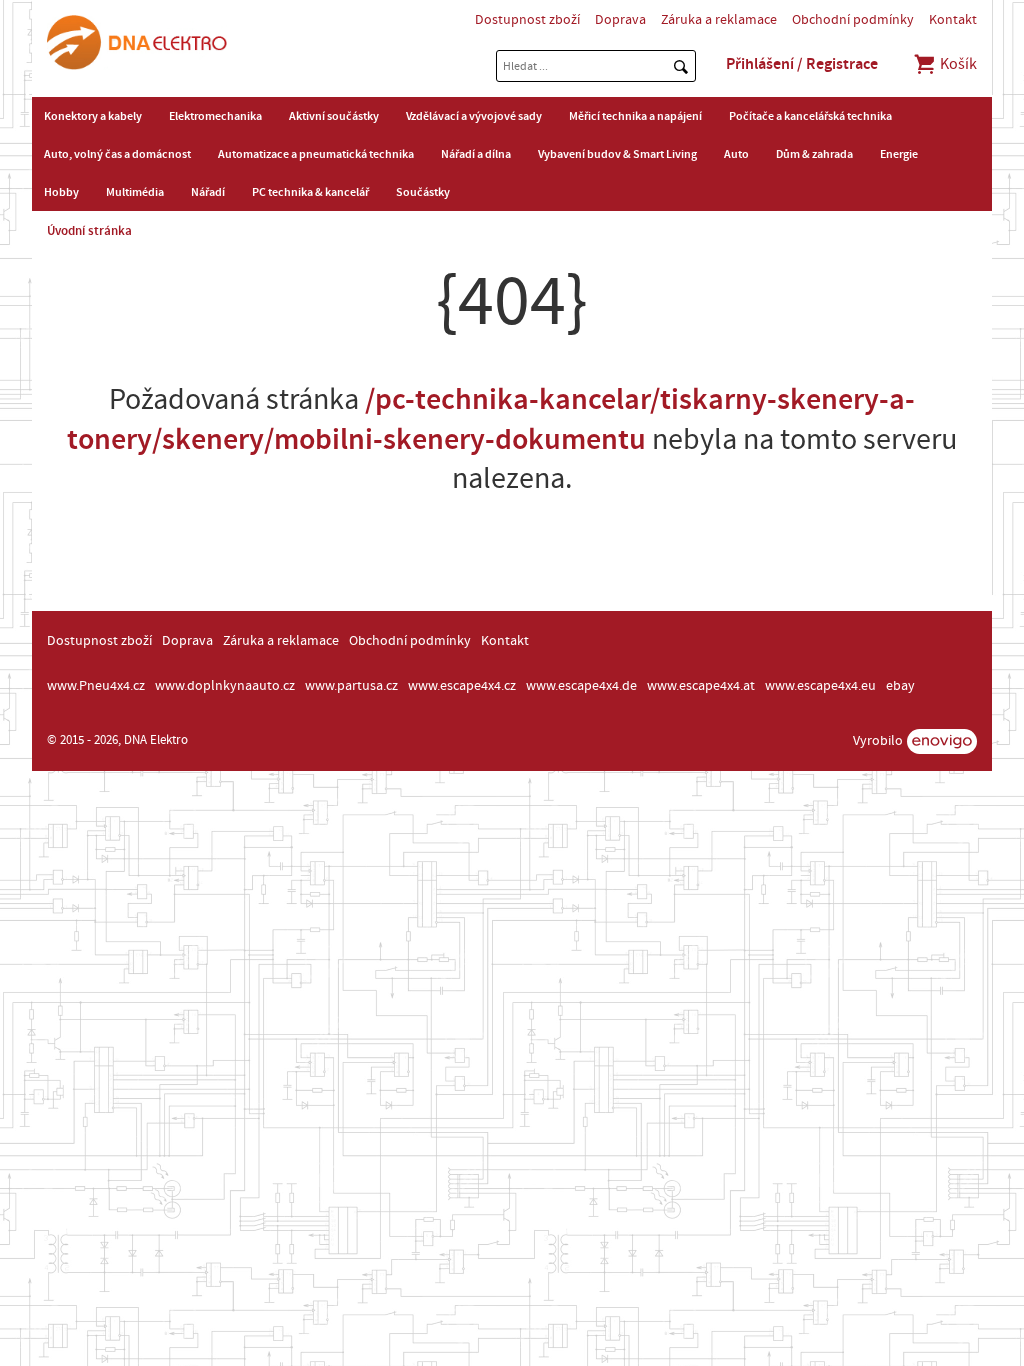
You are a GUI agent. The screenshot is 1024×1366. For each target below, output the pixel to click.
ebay (900, 686)
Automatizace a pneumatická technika (316, 154)
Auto (736, 154)
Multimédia (135, 192)
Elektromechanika (215, 116)
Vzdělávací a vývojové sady (474, 116)
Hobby (61, 192)
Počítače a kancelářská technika (810, 116)
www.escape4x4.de (581, 686)
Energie (899, 154)
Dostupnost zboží (527, 20)
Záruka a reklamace (719, 20)
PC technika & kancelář (310, 192)
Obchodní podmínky (853, 20)
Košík (957, 64)
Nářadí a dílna (476, 154)
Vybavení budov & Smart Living (617, 154)
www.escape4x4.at (701, 686)
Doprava (620, 20)
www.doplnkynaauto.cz (225, 686)
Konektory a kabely (93, 116)
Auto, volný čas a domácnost (117, 154)
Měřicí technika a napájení (635, 116)
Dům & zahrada (814, 154)
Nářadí (208, 192)
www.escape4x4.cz (462, 686)
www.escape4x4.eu (820, 686)
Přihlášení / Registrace (802, 64)
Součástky (423, 192)
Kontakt (953, 20)
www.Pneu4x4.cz (96, 686)
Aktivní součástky (334, 116)
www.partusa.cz (351, 686)
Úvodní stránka (89, 231)
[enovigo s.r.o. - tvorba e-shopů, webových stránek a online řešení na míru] (942, 741)
